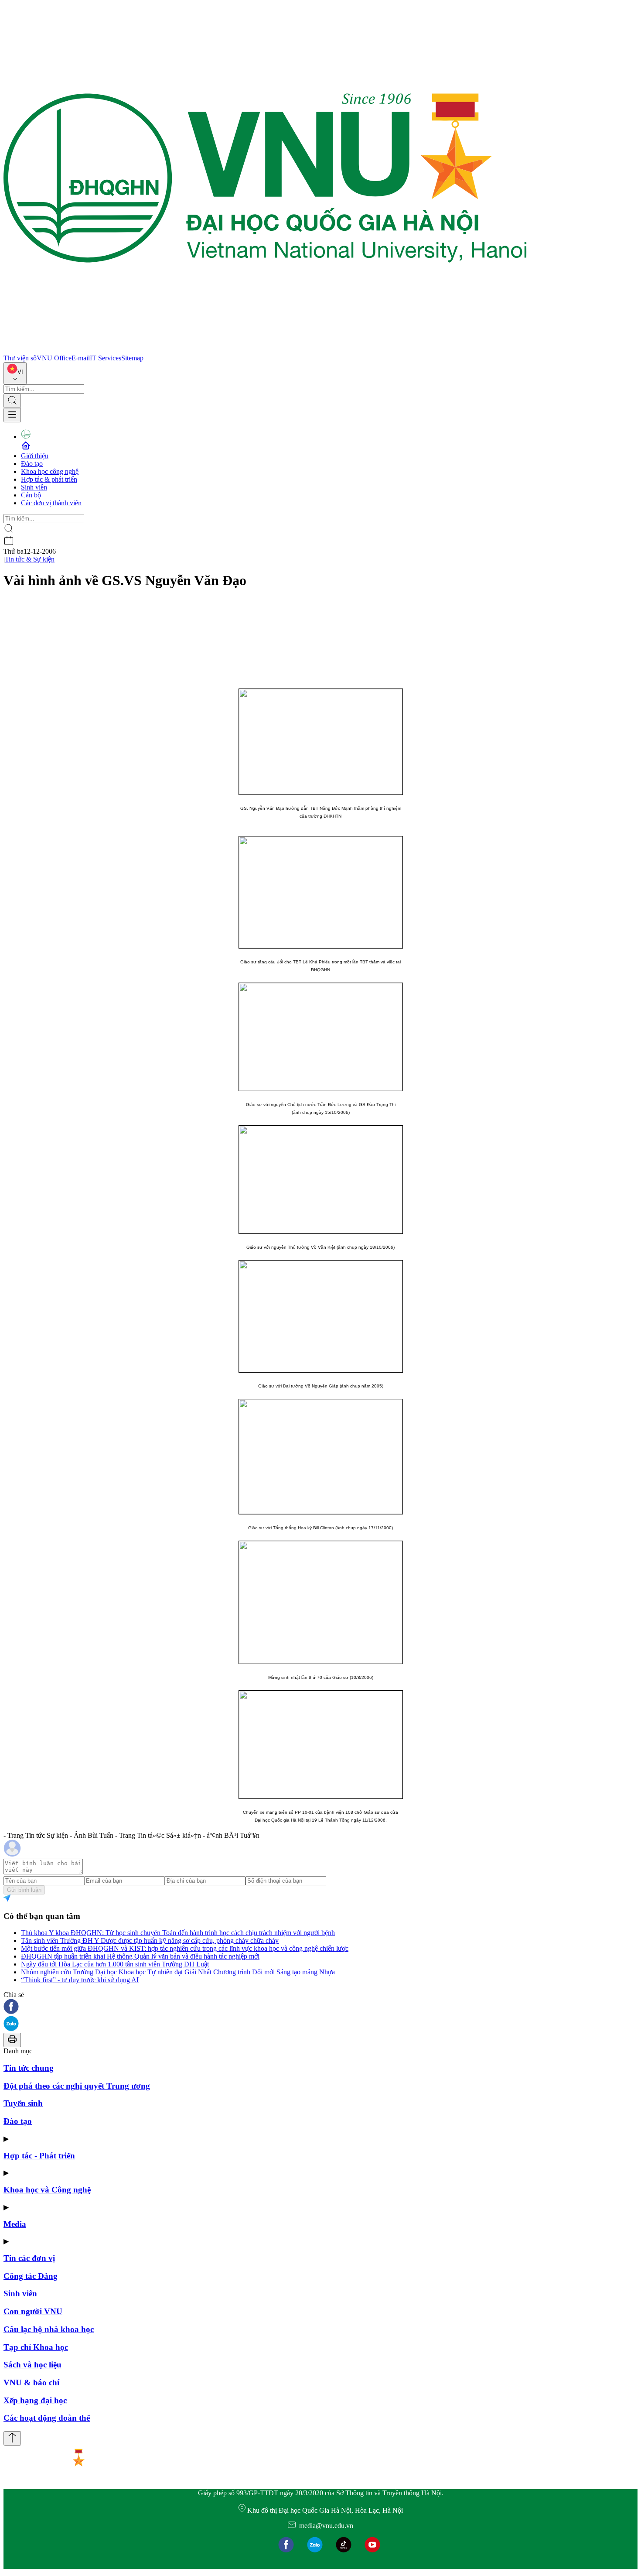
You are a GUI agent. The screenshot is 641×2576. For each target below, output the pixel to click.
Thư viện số (20, 358)
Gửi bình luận (24, 1890)
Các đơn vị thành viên (51, 503)
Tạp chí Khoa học (36, 2347)
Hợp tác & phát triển (49, 479)
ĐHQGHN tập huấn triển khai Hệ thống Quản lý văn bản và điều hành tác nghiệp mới (140, 1956)
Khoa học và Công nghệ (47, 2190)
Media (15, 2224)
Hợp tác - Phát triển (39, 2156)
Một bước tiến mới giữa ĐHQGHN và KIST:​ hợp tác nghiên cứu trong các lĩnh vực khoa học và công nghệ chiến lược (185, 1948)
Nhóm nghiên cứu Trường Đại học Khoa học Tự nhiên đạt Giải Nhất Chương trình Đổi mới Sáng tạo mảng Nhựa (178, 1972)
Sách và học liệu (32, 2365)
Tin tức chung (29, 2068)
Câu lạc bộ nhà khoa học (49, 2329)
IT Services (106, 358)
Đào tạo (32, 464)
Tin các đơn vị (29, 2258)
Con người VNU (33, 2311)
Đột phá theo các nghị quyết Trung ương (77, 2086)
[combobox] (15, 373)
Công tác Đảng (31, 2276)
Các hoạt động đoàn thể (47, 2418)
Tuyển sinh (23, 2103)
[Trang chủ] (265, 350)
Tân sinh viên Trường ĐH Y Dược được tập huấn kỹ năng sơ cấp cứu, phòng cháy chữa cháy (150, 1941)
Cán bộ (31, 495)
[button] (320, 2007)
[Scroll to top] (12, 2438)
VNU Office (54, 358)
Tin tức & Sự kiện (30, 559)
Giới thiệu (35, 456)
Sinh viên (34, 487)
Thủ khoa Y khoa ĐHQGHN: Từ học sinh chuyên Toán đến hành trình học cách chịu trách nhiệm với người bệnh (178, 1933)
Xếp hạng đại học (35, 2400)
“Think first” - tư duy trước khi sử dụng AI (80, 1980)
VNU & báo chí (31, 2382)
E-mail (81, 358)
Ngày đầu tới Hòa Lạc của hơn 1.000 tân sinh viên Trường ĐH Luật (115, 1964)
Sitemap (132, 358)
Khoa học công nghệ (50, 471)
